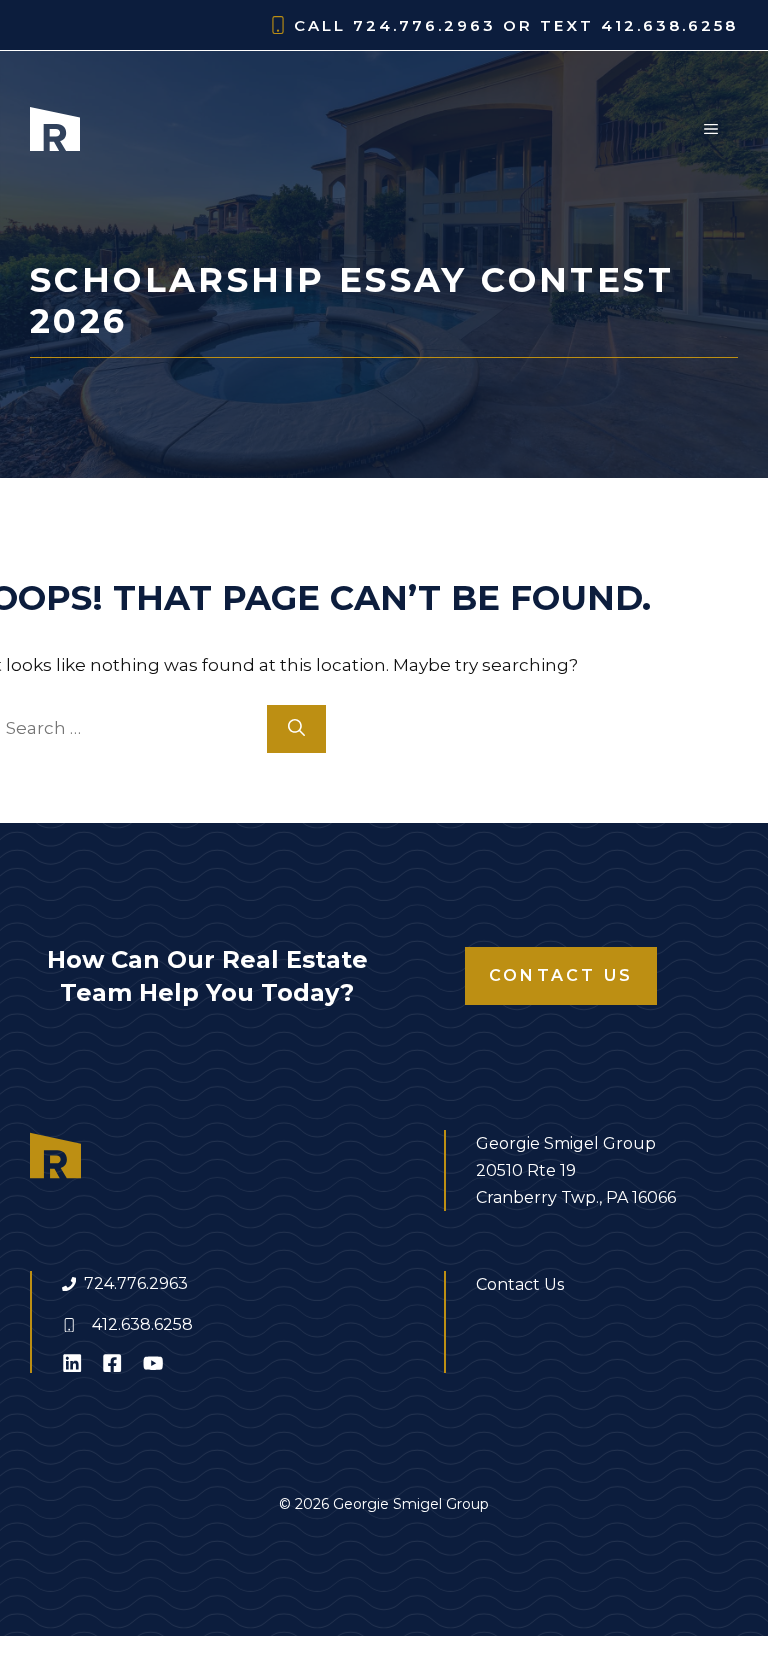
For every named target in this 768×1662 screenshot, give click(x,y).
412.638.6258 (142, 1324)
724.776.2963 (136, 1283)
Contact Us (561, 975)
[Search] (296, 729)
